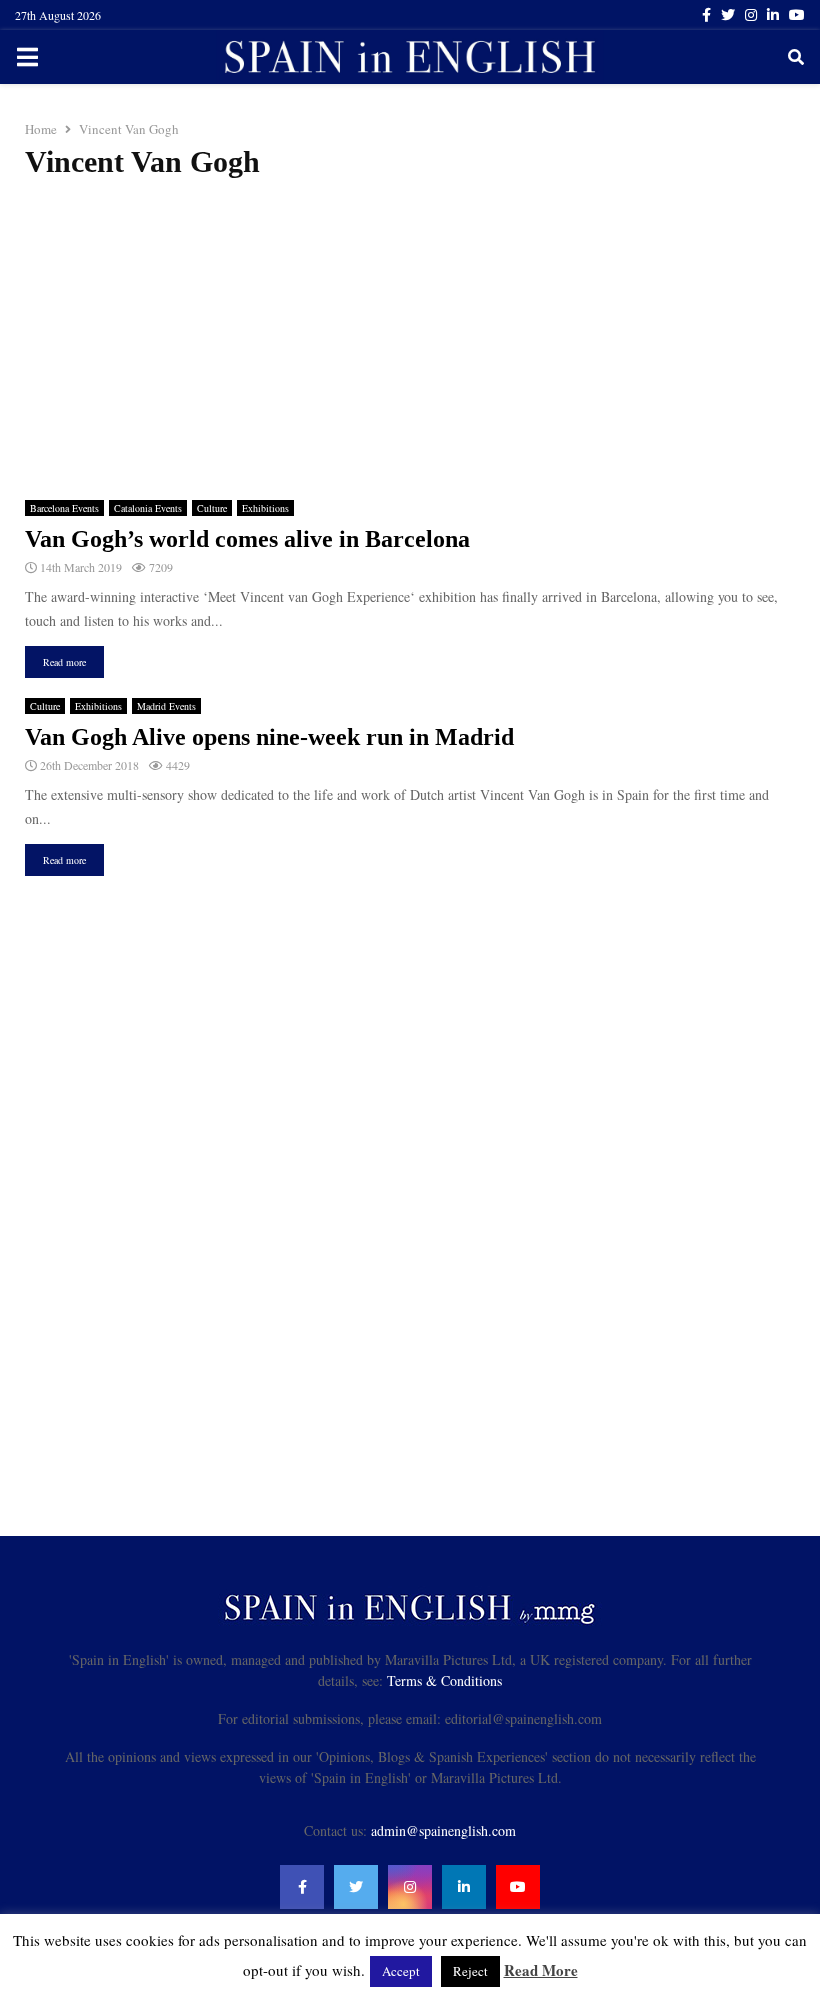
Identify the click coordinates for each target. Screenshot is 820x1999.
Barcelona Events (64, 508)
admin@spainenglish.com (443, 1830)
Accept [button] (401, 1971)
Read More (541, 1970)
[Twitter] (356, 1887)
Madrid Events (166, 706)
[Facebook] (302, 1887)
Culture (212, 508)
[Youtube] (518, 1887)
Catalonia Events (148, 508)
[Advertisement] (410, 340)
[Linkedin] (464, 1887)
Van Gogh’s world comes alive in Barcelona (247, 539)
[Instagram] (410, 1887)
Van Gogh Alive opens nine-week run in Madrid (269, 737)
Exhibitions (265, 508)
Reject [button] (470, 1971)
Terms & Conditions (444, 1680)
